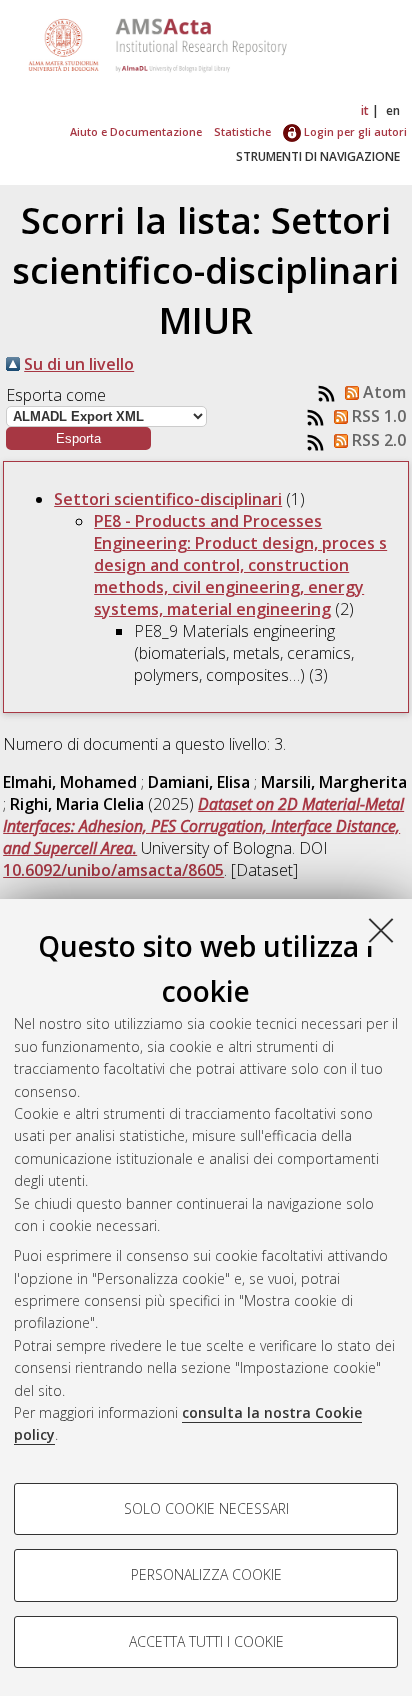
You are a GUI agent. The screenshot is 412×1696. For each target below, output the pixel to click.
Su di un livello (79, 364)
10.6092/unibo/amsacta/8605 (113, 870)
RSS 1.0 (377, 416)
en (393, 110)
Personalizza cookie (206, 1574)
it (365, 110)
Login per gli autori (354, 131)
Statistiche (242, 131)
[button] (78, 438)
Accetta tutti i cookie (206, 1641)
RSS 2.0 (377, 440)
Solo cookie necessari (206, 1508)
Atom (382, 392)
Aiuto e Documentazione (136, 131)
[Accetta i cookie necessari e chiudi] (381, 930)
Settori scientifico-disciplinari (168, 499)
